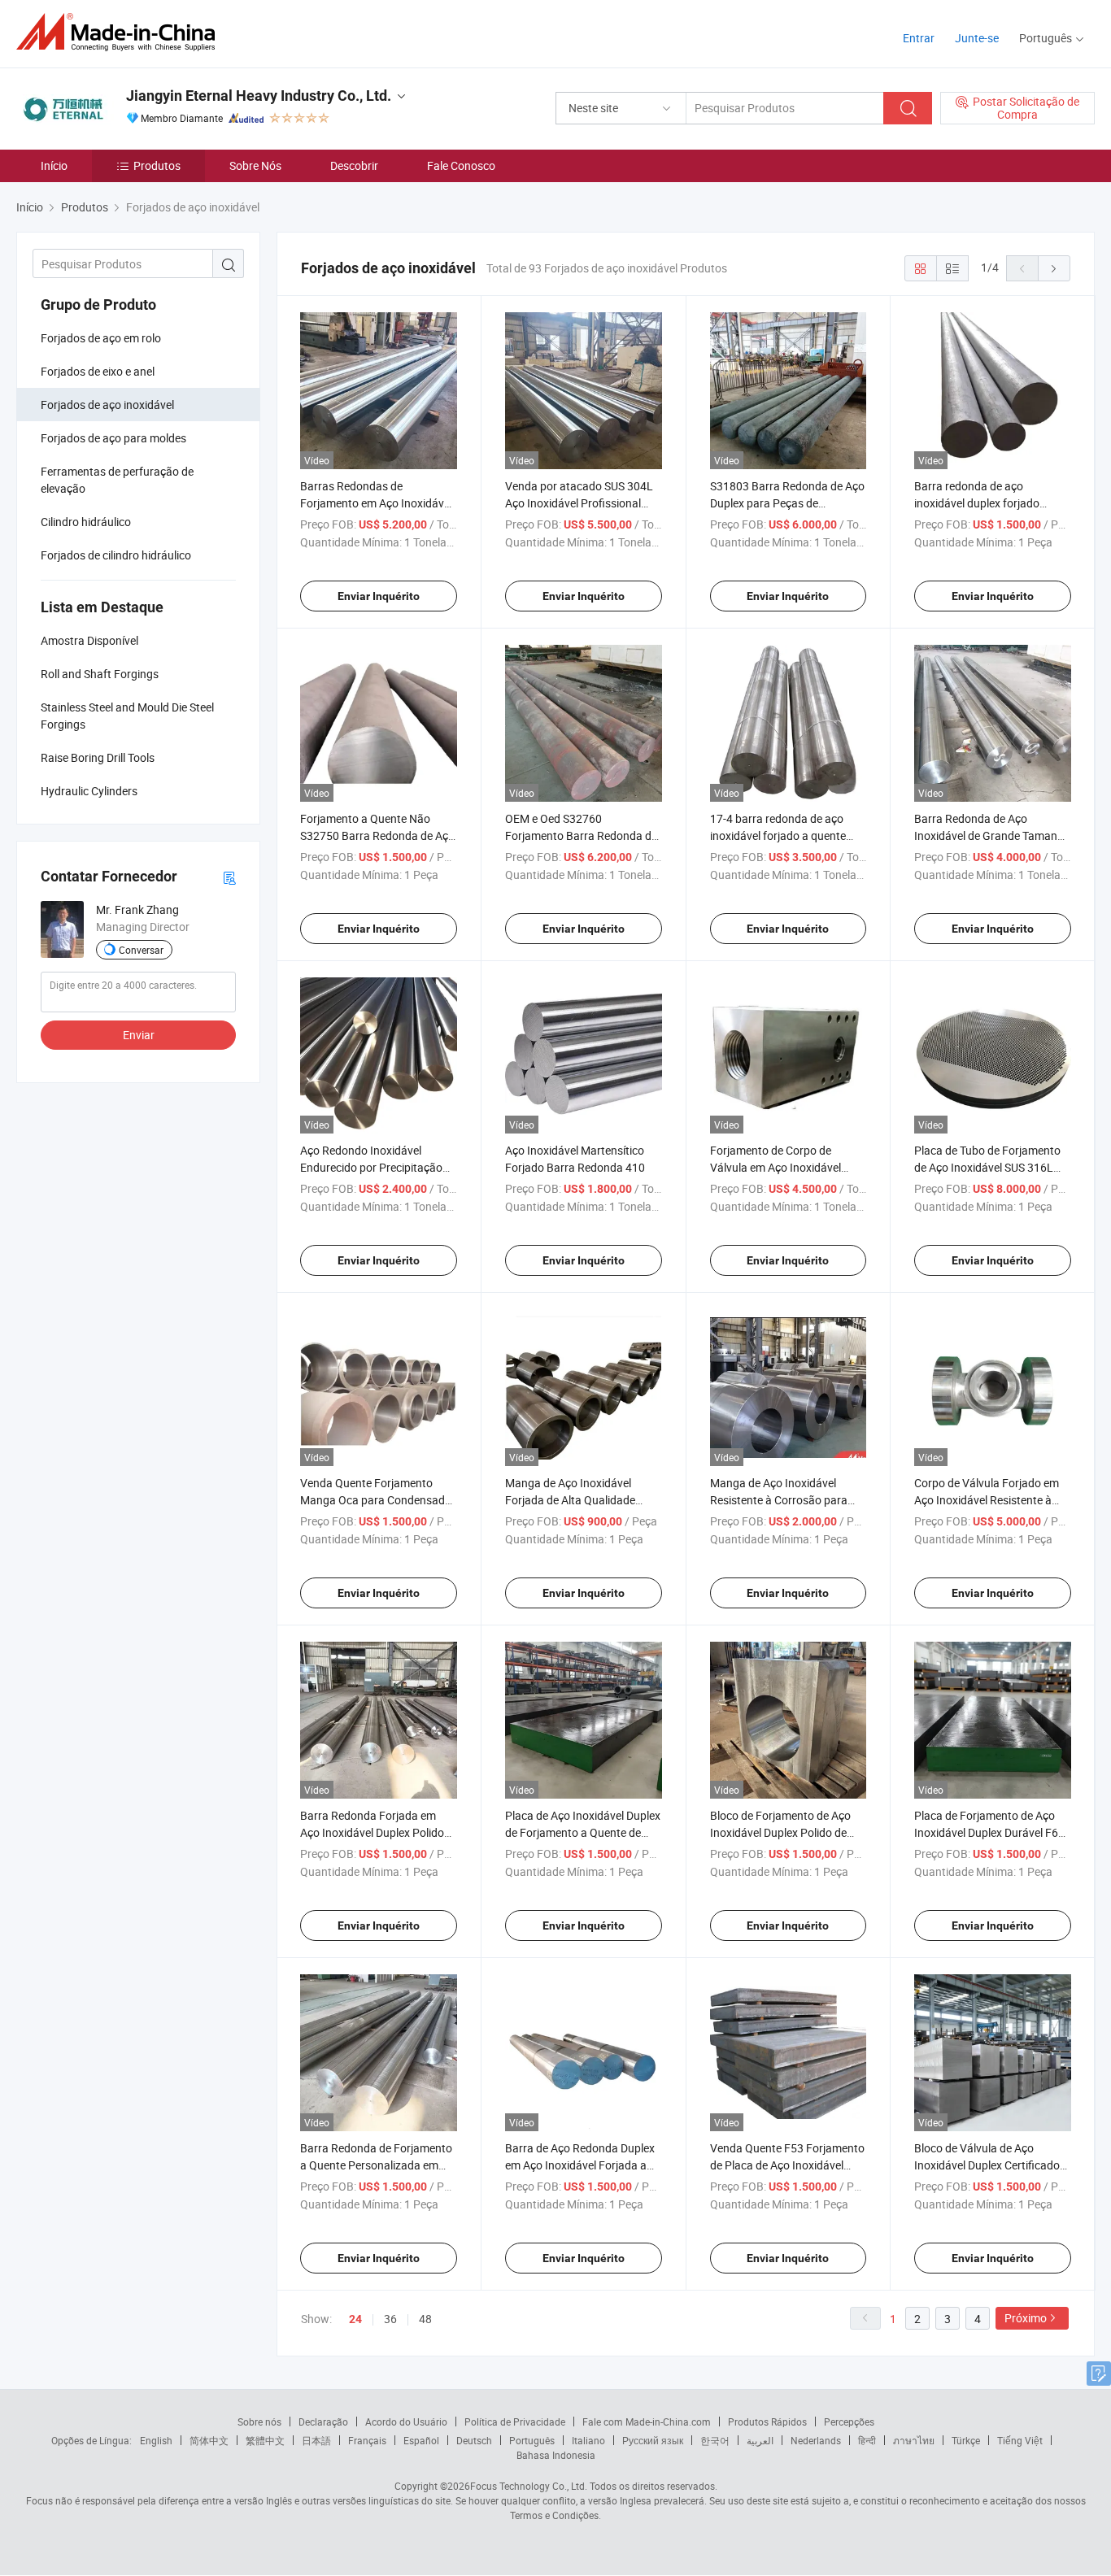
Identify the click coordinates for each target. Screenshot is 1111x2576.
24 (355, 2319)
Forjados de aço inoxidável (107, 405)
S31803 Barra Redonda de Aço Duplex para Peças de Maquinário (787, 503)
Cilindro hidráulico (86, 522)
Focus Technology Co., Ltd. (529, 2486)
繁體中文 (265, 2440)
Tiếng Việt (1020, 2440)
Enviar (139, 1035)
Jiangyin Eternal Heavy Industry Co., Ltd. (259, 96)
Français (367, 2440)
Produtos (157, 165)
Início (54, 165)
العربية (760, 2440)
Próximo (1026, 2318)
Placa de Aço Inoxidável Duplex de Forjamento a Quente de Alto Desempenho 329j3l (583, 1832)
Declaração (323, 2422)
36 (390, 2319)
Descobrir (354, 165)
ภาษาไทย (914, 2440)
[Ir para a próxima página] (1054, 268)
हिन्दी (867, 2440)
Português (532, 2440)
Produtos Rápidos (767, 2422)
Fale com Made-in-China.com (647, 2422)
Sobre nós (259, 2422)
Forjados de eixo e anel (98, 371)
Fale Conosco (461, 165)
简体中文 (209, 2440)
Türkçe (966, 2440)
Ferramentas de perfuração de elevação (117, 480)
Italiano (588, 2440)
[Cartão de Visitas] (229, 877)
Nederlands (816, 2440)
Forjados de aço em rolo (101, 338)
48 (425, 2319)
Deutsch (474, 2440)
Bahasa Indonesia (556, 2455)
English (156, 2440)
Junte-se (977, 38)
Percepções (849, 2422)
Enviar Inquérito (379, 596)
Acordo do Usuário (406, 2422)
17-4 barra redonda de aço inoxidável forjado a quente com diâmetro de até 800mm (782, 835)
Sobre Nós (255, 165)
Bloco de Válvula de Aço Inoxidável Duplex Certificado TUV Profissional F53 (987, 2165)
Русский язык (653, 2440)
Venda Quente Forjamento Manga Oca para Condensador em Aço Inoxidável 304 (378, 1500)
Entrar (919, 38)
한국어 (715, 2440)
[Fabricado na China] (121, 32)
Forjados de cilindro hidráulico (116, 555)
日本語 (316, 2440)
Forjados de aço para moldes (113, 438)
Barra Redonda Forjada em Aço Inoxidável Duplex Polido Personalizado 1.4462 (372, 1832)
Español (421, 2440)
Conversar (141, 950)
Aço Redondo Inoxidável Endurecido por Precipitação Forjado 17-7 (371, 1167)
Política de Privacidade (515, 2422)
